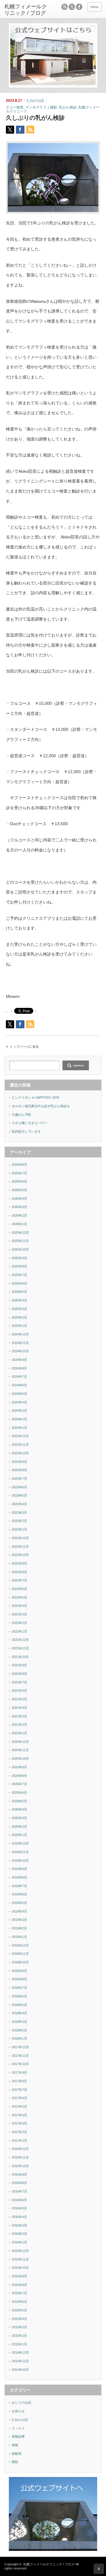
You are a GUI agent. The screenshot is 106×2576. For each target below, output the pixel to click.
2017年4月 (19, 2115)
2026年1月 (19, 1224)
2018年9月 (19, 1971)
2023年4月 (19, 1504)
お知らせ (18, 2411)
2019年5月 (19, 1903)
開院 (15, 2462)
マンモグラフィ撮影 (41, 107)
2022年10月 (20, 1555)
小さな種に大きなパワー (30, 1123)
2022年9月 (19, 1563)
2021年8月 (19, 1674)
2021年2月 (19, 1725)
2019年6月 (19, 1894)
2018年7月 (19, 1988)
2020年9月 (19, 1767)
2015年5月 (19, 2310)
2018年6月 (19, 1996)
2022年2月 (19, 1623)
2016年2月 (19, 2234)
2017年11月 (20, 2056)
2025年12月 (20, 1233)
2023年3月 (19, 1513)
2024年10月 (20, 1351)
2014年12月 (20, 2352)
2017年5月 (19, 2107)
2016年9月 (19, 2175)
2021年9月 (19, 1665)
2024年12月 (20, 1334)
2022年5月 (19, 1597)
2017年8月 (19, 2081)
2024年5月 (19, 1394)
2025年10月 (20, 1249)
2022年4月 (19, 1606)
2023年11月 (20, 1445)
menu (94, 7)
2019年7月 (19, 1886)
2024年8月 (19, 1368)
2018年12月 (20, 1945)
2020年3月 (19, 1818)
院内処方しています (26, 1131)
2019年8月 (19, 1877)
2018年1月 (19, 2039)
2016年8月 (19, 2183)
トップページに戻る (24, 1047)
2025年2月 (19, 1317)
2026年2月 (19, 1215)
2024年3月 (19, 1411)
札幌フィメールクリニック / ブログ (49, 2564)
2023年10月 (20, 1453)
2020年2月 (19, 1827)
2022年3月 (19, 1614)
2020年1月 (19, 1835)
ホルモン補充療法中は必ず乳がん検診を (41, 1106)
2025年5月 (19, 1292)
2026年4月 (19, 1199)
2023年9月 (19, 1462)
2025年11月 (20, 1241)
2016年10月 (20, 2166)
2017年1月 (19, 2141)
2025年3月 (19, 1309)
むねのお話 (35, 101)
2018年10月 (20, 1962)
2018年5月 (19, 2005)
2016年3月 (19, 2225)
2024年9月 (19, 1360)
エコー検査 (15, 107)
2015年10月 (20, 2268)
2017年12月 (20, 2047)
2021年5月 (19, 1699)
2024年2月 (19, 1419)
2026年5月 (19, 1190)
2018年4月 (19, 2013)
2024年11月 (20, 1343)
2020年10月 (20, 1759)
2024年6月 (19, 1385)
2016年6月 (19, 2200)
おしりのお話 (21, 2402)
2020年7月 (19, 1784)
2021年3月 (19, 1716)
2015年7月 (19, 2293)
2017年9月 (19, 2073)
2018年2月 (19, 2030)
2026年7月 (19, 1173)
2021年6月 (19, 1691)
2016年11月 (20, 2157)
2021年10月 (20, 1657)
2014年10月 (20, 2370)
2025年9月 (19, 1258)
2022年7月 (19, 1580)
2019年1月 (19, 1937)
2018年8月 (19, 1979)
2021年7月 (19, 1682)
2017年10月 (20, 2064)
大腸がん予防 (21, 1115)
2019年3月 (19, 1920)
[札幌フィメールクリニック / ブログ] (26, 10)
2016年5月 (19, 2208)
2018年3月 (19, 2022)
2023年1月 (19, 1529)
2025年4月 (19, 1300)
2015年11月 (20, 2259)
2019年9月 (19, 1869)
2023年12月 (20, 1436)
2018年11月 (20, 1954)
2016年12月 (20, 2149)
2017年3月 (19, 2123)
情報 (15, 2445)
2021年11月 (20, 1648)
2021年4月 (19, 1708)
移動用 (17, 2454)
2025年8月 (19, 1266)
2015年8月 (19, 2285)
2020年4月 (19, 1809)
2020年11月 (20, 1750)
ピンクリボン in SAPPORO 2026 (35, 1097)
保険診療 (18, 2436)
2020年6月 (19, 1793)
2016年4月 (19, 2217)
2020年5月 (19, 1801)
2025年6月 (19, 1283)
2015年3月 (19, 2327)
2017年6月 (19, 2098)
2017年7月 (19, 2090)
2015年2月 (19, 2336)
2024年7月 (19, 1377)
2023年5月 (19, 1495)
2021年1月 (19, 1733)
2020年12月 (20, 1742)
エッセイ (18, 2428)
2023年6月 (19, 1487)
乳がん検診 (68, 107)
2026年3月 (19, 1207)
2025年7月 (19, 1275)
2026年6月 (19, 1181)
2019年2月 (19, 1928)
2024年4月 (19, 1402)
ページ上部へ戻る (99, 2569)
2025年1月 (19, 1326)
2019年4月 (19, 1911)
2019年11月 (20, 1852)
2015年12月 (20, 2251)
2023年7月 (19, 1479)
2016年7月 (19, 2191)
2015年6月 (19, 2302)
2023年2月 (19, 1521)
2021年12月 (20, 1640)
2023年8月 (19, 1470)
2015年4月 (19, 2319)
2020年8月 (19, 1776)
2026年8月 (19, 1165)
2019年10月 (20, 1861)
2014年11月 (20, 2361)
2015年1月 (19, 2344)
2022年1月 (19, 1631)
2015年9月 (19, 2276)
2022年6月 (19, 1589)
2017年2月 (19, 2132)
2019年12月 (20, 1843)
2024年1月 (19, 1428)
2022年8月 (19, 1572)
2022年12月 (20, 1538)
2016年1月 (19, 2242)
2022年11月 (20, 1547)
